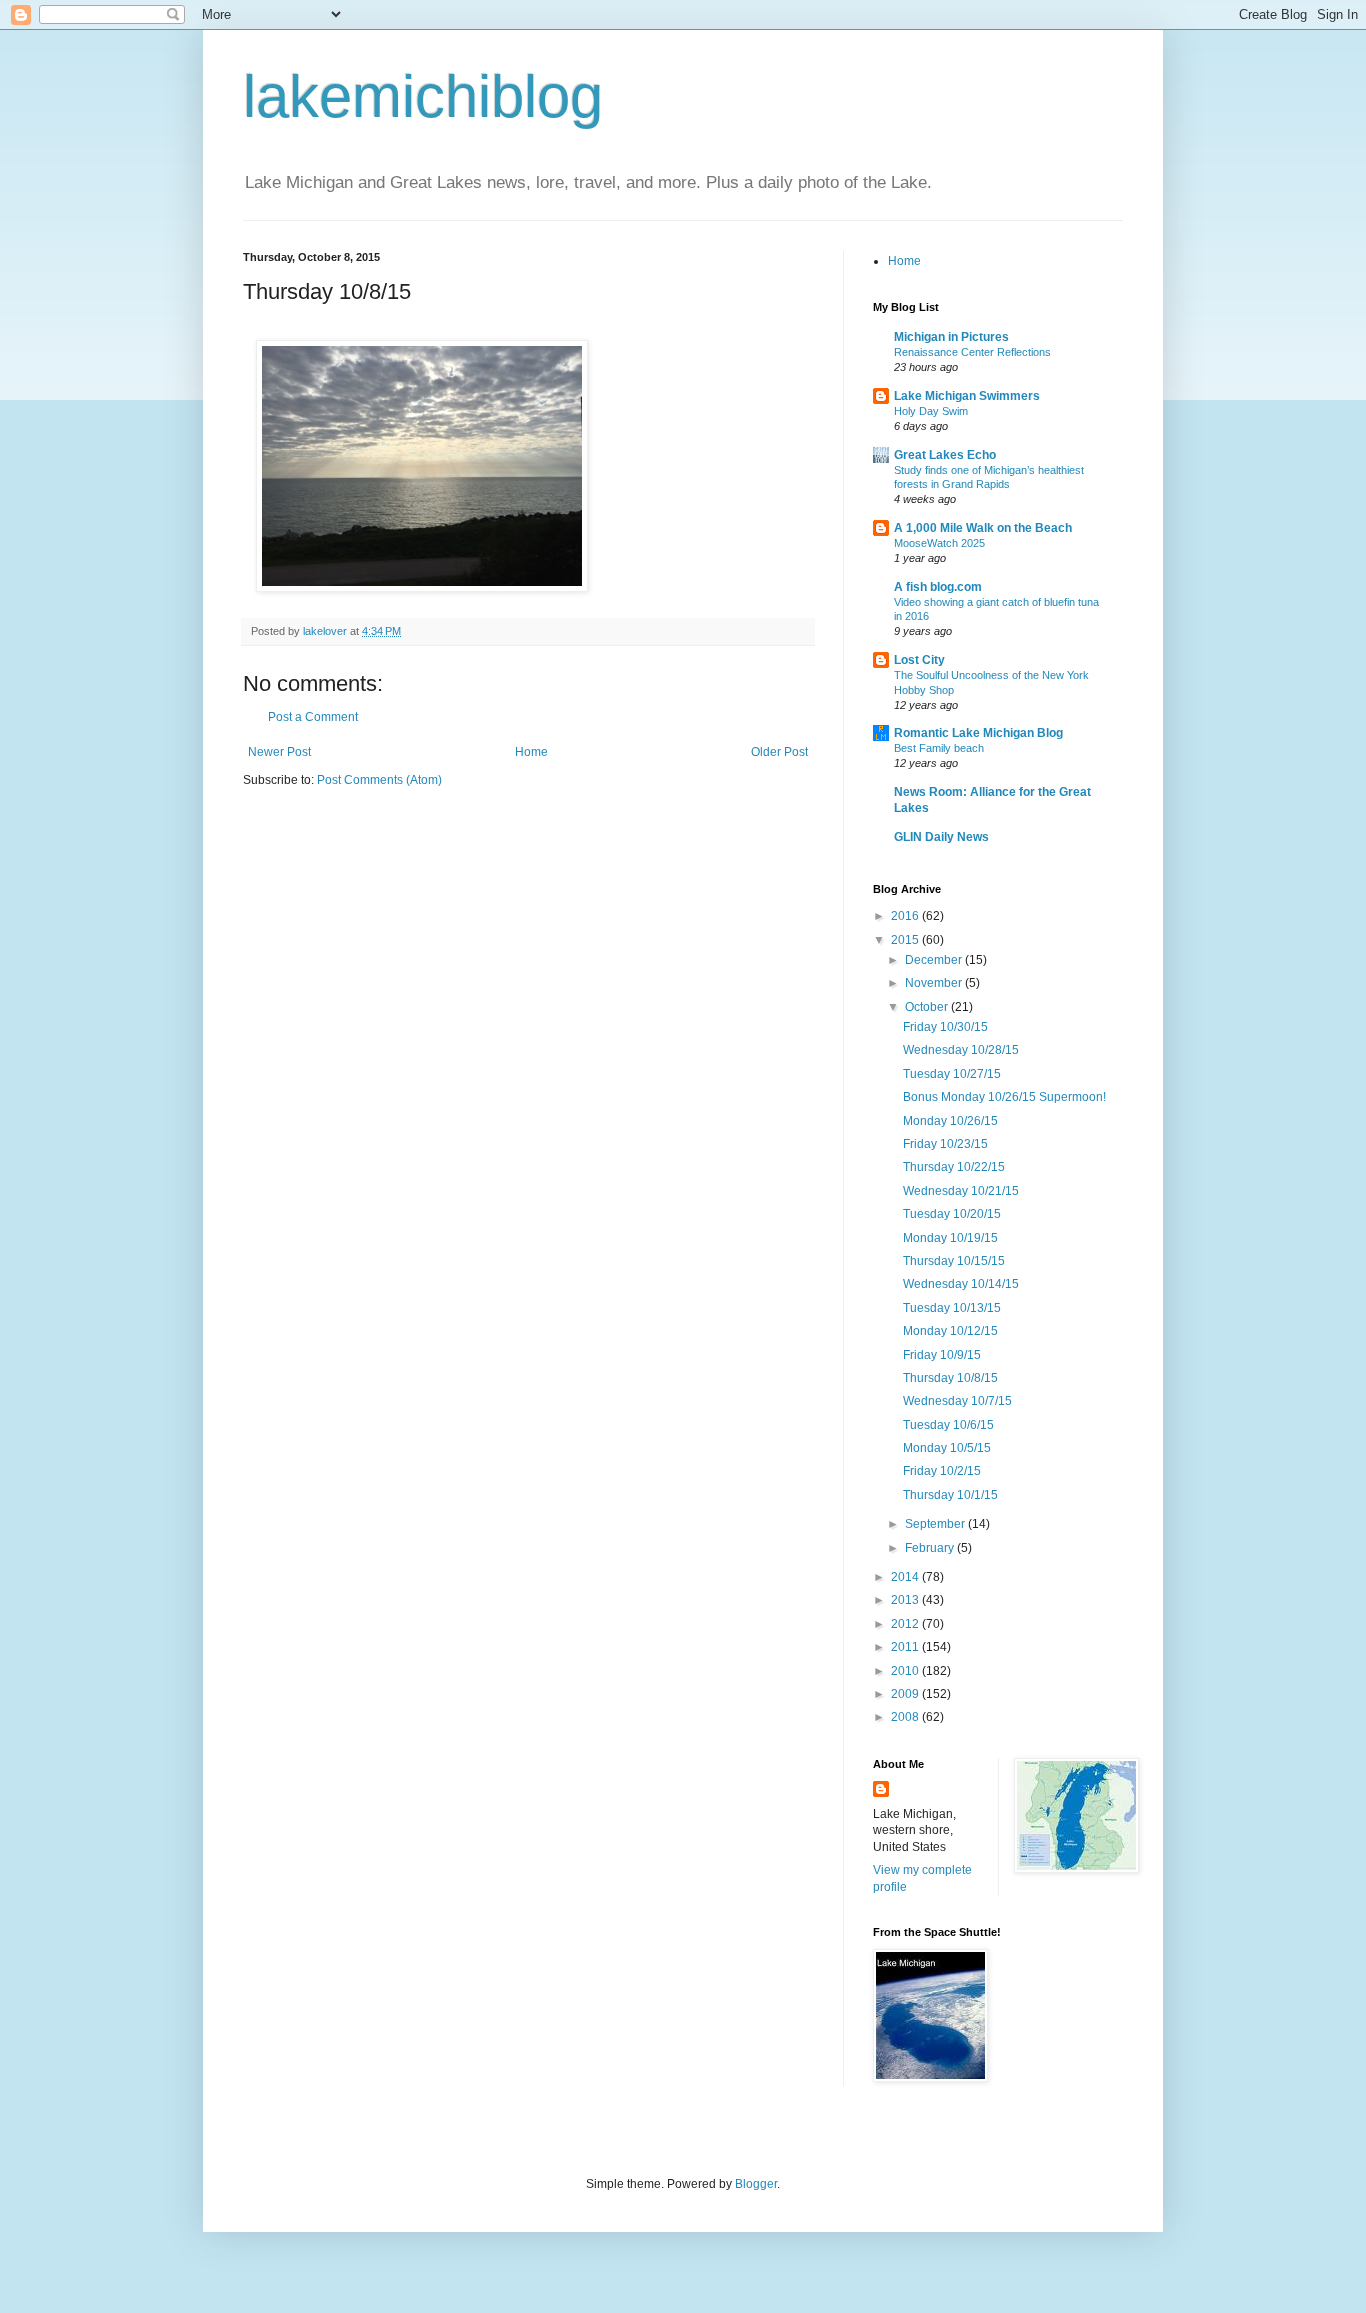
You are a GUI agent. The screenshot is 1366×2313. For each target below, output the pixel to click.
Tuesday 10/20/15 (952, 1214)
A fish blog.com (938, 587)
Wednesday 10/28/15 (961, 1050)
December (935, 960)
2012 (906, 1624)
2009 (906, 1694)
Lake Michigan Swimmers (967, 396)
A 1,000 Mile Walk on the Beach (983, 528)
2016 (906, 916)
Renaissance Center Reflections (972, 352)
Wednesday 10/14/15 (961, 1284)
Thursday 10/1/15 (950, 1495)
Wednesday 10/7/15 (957, 1401)
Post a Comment (313, 717)
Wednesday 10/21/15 (961, 1191)
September (936, 1524)
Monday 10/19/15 (950, 1238)
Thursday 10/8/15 (950, 1378)
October (928, 1007)
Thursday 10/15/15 (954, 1261)
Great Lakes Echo (945, 455)
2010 (906, 1671)
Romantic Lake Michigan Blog (978, 733)
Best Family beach (939, 748)
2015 (906, 940)
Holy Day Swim (931, 411)
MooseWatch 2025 (939, 543)
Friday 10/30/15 (945, 1027)
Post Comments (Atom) (379, 780)
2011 (906, 1647)
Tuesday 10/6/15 (948, 1425)
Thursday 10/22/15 (954, 1167)
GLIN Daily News (941, 837)
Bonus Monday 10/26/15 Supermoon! (1004, 1097)
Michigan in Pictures (951, 337)
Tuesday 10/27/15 (952, 1074)
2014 (906, 1577)
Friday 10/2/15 (942, 1471)
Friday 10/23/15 (945, 1144)
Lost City (919, 660)
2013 (906, 1600)
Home (531, 752)
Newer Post (279, 752)
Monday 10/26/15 (950, 1121)
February (931, 1548)
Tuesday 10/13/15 (952, 1308)
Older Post (779, 752)
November (935, 983)
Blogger (756, 2184)
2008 (906, 1717)
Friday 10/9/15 (942, 1355)
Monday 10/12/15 (950, 1331)
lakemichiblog (423, 96)
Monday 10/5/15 (947, 1448)
